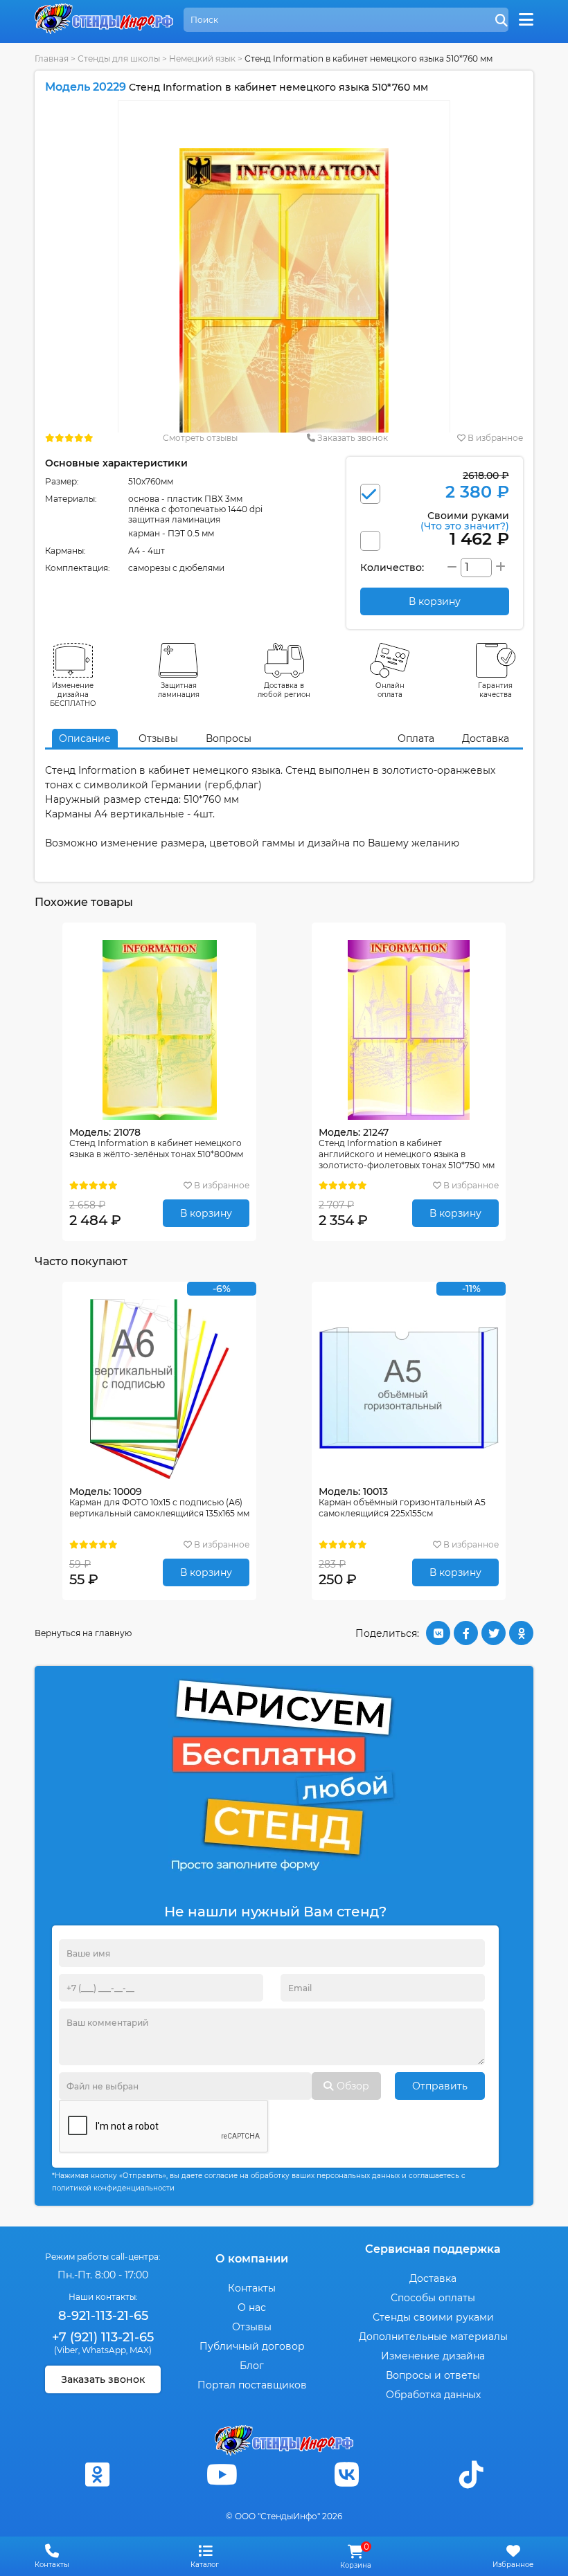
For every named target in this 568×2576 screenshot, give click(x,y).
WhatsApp (104, 2350)
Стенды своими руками (433, 2317)
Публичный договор (252, 2346)
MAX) (141, 2350)
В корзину (206, 1213)
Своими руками (465, 520)
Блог (252, 2366)
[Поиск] (502, 21)
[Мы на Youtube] (222, 2475)
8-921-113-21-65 (103, 2316)
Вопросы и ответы (433, 2375)
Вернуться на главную (83, 1633)
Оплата (416, 738)
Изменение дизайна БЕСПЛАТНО (73, 695)
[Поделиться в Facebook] (466, 1633)
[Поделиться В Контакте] (438, 1633)
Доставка (486, 738)
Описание (85, 738)
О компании (252, 2259)
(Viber (66, 2350)
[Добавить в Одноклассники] (521, 1633)
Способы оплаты (433, 2298)
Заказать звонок (352, 438)
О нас (252, 2307)
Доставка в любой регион (284, 690)
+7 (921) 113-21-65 (103, 2337)
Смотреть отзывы (200, 438)
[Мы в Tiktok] (471, 2475)
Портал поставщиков (252, 2385)
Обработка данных (433, 2395)
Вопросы (229, 738)
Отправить (440, 2086)
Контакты (252, 2288)
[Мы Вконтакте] (346, 2475)
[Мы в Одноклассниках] (97, 2475)
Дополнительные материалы (433, 2337)
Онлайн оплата (390, 690)
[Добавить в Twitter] (494, 1633)
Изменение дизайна (433, 2356)
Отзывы (158, 738)
